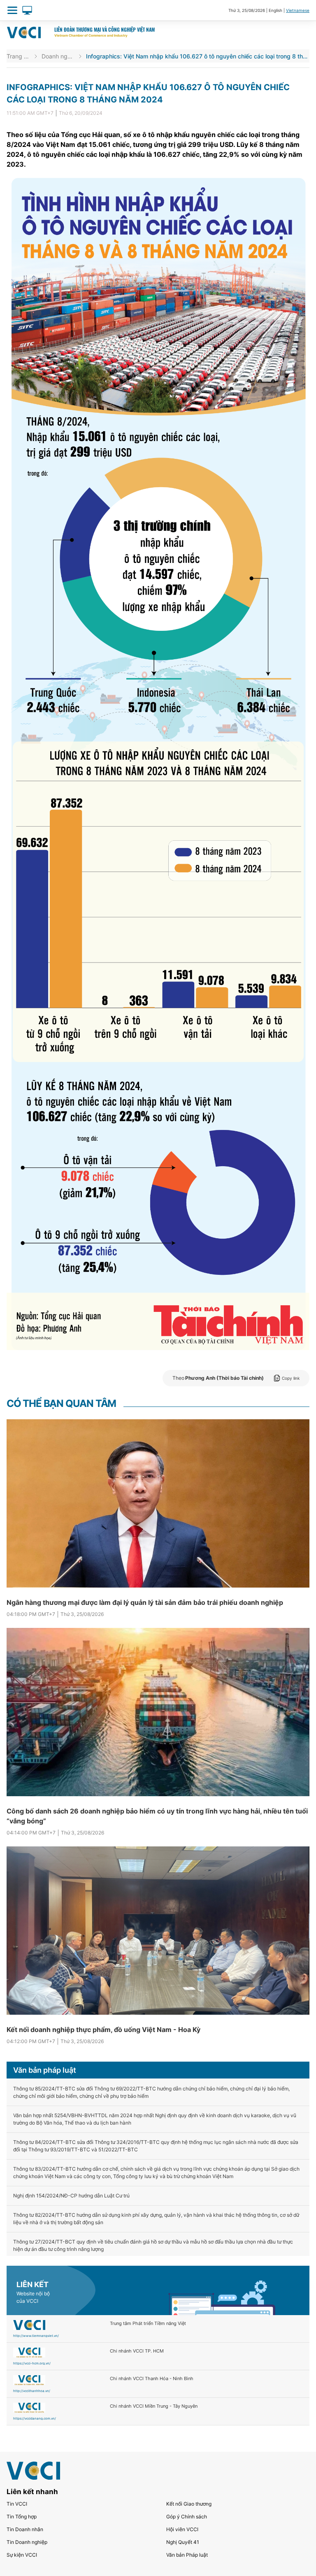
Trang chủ (18, 56)
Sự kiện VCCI (22, 2555)
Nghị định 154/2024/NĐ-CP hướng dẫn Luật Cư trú (71, 2196)
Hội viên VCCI (182, 2529)
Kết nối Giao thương (189, 2504)
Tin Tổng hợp (22, 2517)
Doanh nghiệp (58, 56)
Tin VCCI (17, 2504)
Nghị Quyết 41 (183, 2542)
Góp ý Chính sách (187, 2517)
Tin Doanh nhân (25, 2529)
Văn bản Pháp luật (187, 2555)
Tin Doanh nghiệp (27, 2542)
